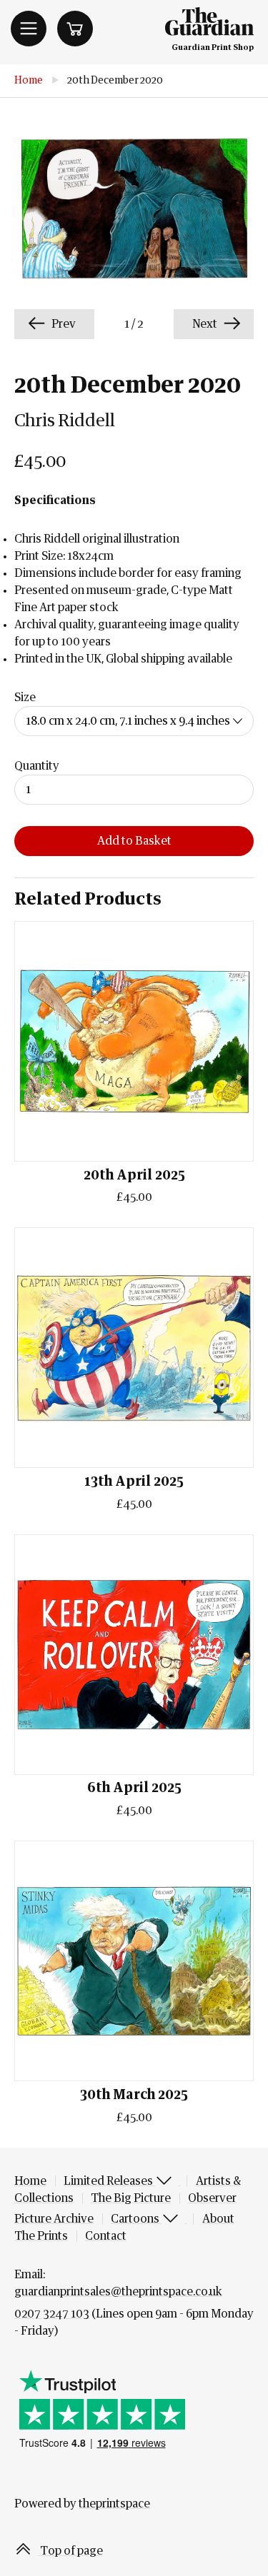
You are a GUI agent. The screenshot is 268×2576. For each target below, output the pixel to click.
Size (25, 698)
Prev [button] (63, 324)
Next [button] (206, 324)
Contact (106, 2236)
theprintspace (114, 2504)
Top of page (70, 2551)
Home (29, 81)
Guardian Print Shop (213, 47)
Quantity (37, 766)
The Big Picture (131, 2198)
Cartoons (136, 2219)
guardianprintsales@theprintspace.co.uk (118, 2292)
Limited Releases (109, 2181)
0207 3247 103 (52, 2314)
